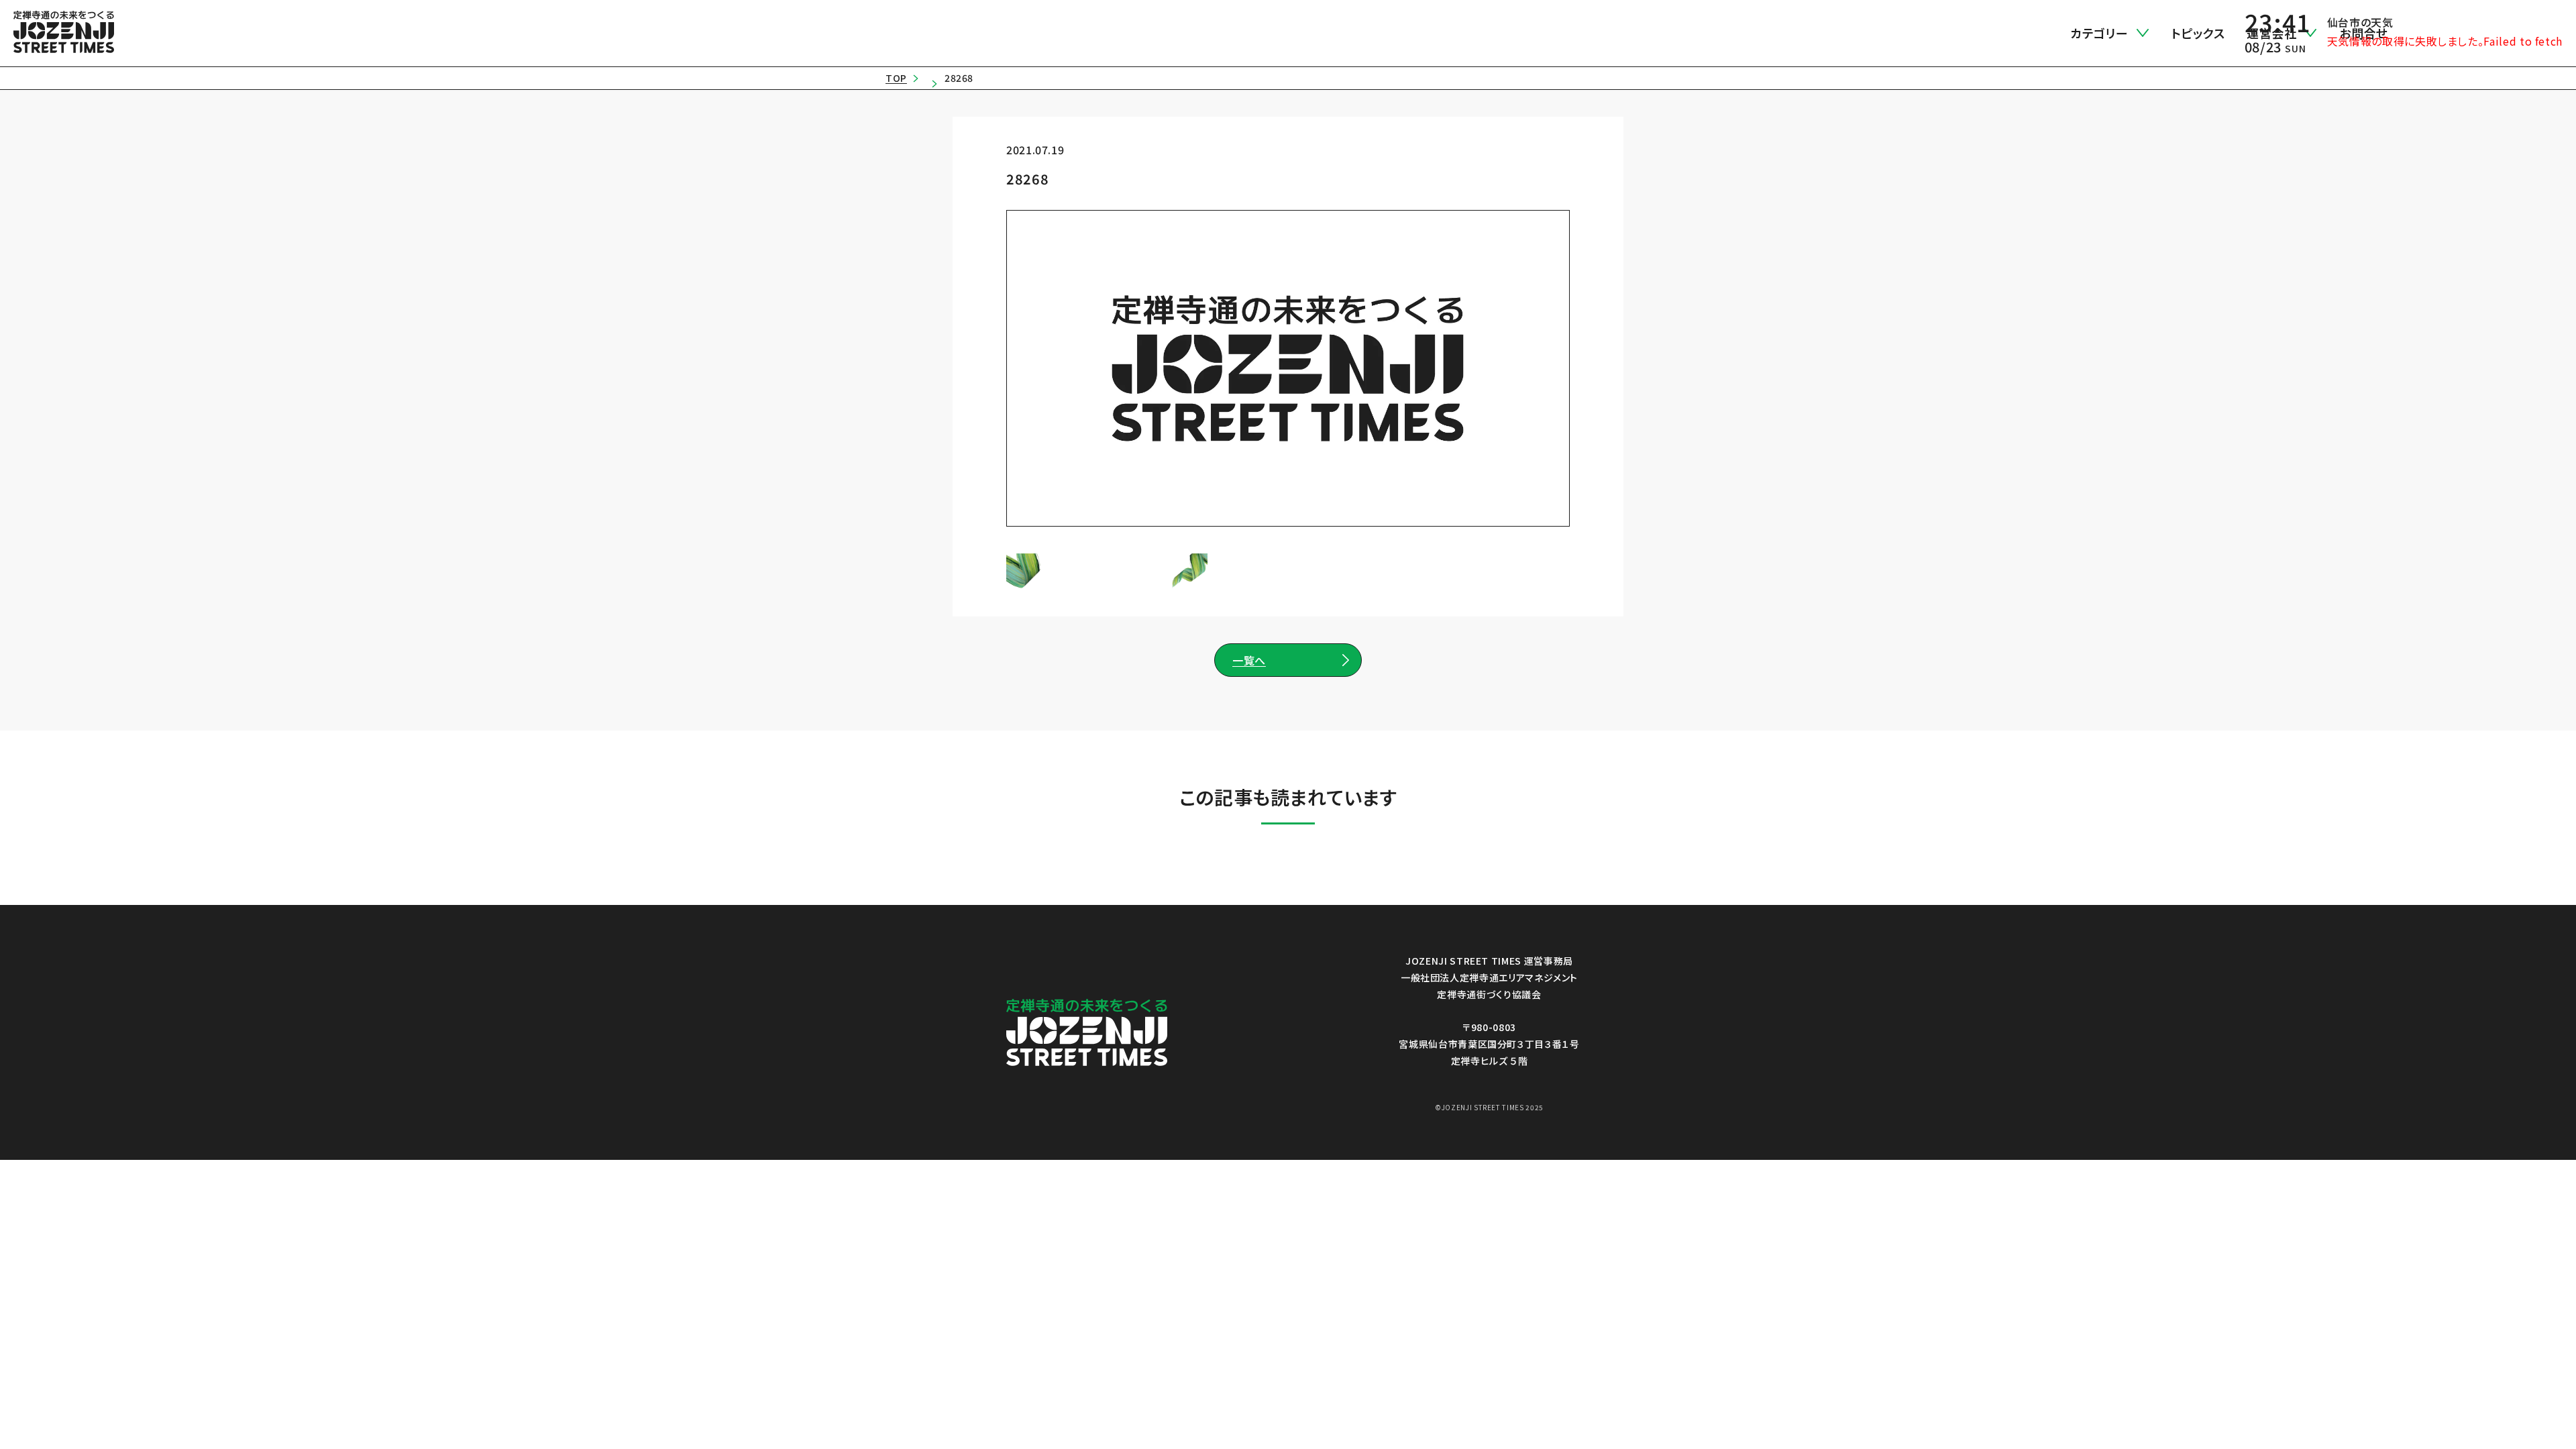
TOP (896, 78)
